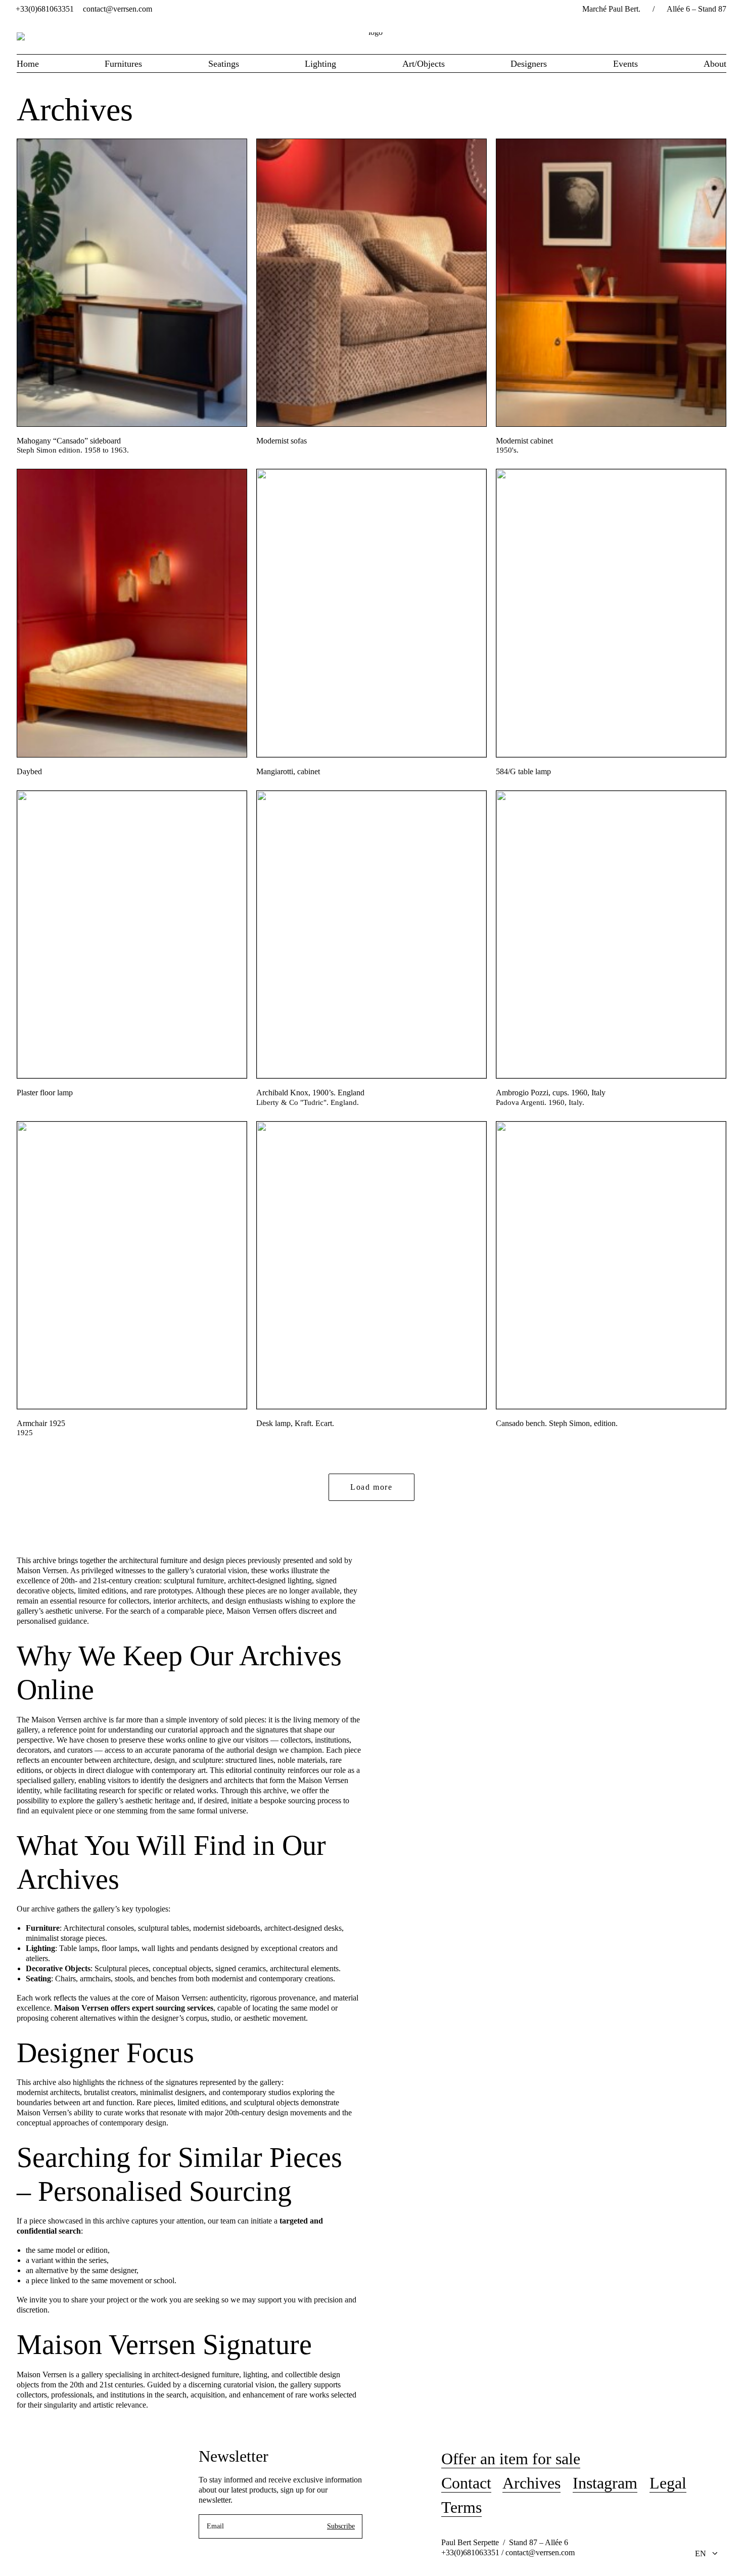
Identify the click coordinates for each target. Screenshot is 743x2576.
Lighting (320, 64)
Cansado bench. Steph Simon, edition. (557, 1423)
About (715, 64)
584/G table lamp (523, 771)
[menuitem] (45, 9)
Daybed (29, 771)
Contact (466, 2483)
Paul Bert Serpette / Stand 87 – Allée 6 (505, 2542)
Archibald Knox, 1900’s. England (310, 1093)
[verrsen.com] (371, 36)
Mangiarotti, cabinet (288, 771)
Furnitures (123, 64)
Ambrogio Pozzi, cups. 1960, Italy (551, 1093)
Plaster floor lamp (45, 1093)
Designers (529, 64)
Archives (531, 2483)
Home (28, 64)
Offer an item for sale (511, 2459)
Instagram (605, 2483)
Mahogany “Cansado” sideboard (69, 441)
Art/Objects (424, 64)
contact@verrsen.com (118, 9)
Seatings (224, 64)
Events (625, 64)
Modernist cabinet (524, 441)
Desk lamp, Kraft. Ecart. (295, 1423)
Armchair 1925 (41, 1423)
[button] (132, 283)
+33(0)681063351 (45, 9)
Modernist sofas (282, 441)
